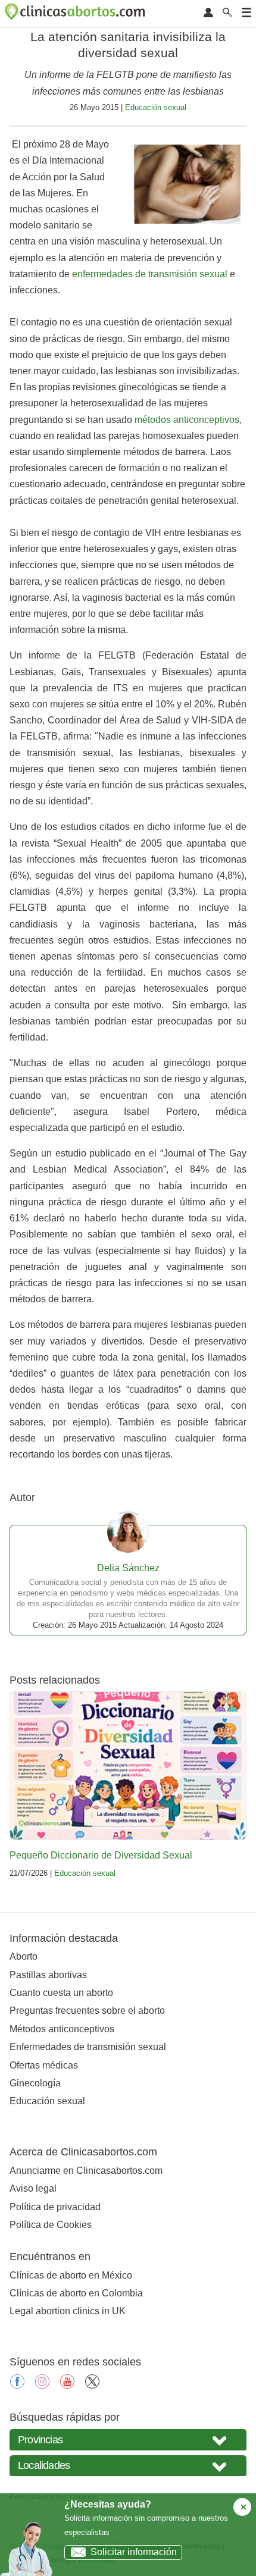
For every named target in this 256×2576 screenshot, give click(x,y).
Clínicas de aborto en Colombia (76, 2293)
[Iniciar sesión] (208, 13)
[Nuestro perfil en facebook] (17, 2385)
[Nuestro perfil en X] (92, 2385)
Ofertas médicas (44, 2065)
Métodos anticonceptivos (62, 2029)
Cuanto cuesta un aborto (61, 1993)
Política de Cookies (51, 2225)
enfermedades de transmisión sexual (150, 274)
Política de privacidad (55, 2207)
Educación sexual (156, 107)
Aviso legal (33, 2188)
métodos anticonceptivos (187, 420)
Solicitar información (134, 2552)
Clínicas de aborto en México (71, 2275)
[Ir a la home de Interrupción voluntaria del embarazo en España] (76, 14)
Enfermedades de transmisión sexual (88, 2047)
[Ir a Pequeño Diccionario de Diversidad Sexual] (128, 1766)
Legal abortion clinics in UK (68, 2311)
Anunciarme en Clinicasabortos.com (86, 2171)
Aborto (24, 1956)
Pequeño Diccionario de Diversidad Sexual (101, 1855)
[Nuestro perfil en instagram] (42, 2385)
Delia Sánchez (128, 1568)
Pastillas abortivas (48, 1975)
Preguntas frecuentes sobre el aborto (87, 2011)
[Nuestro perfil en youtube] (67, 2385)
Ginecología (35, 2083)
